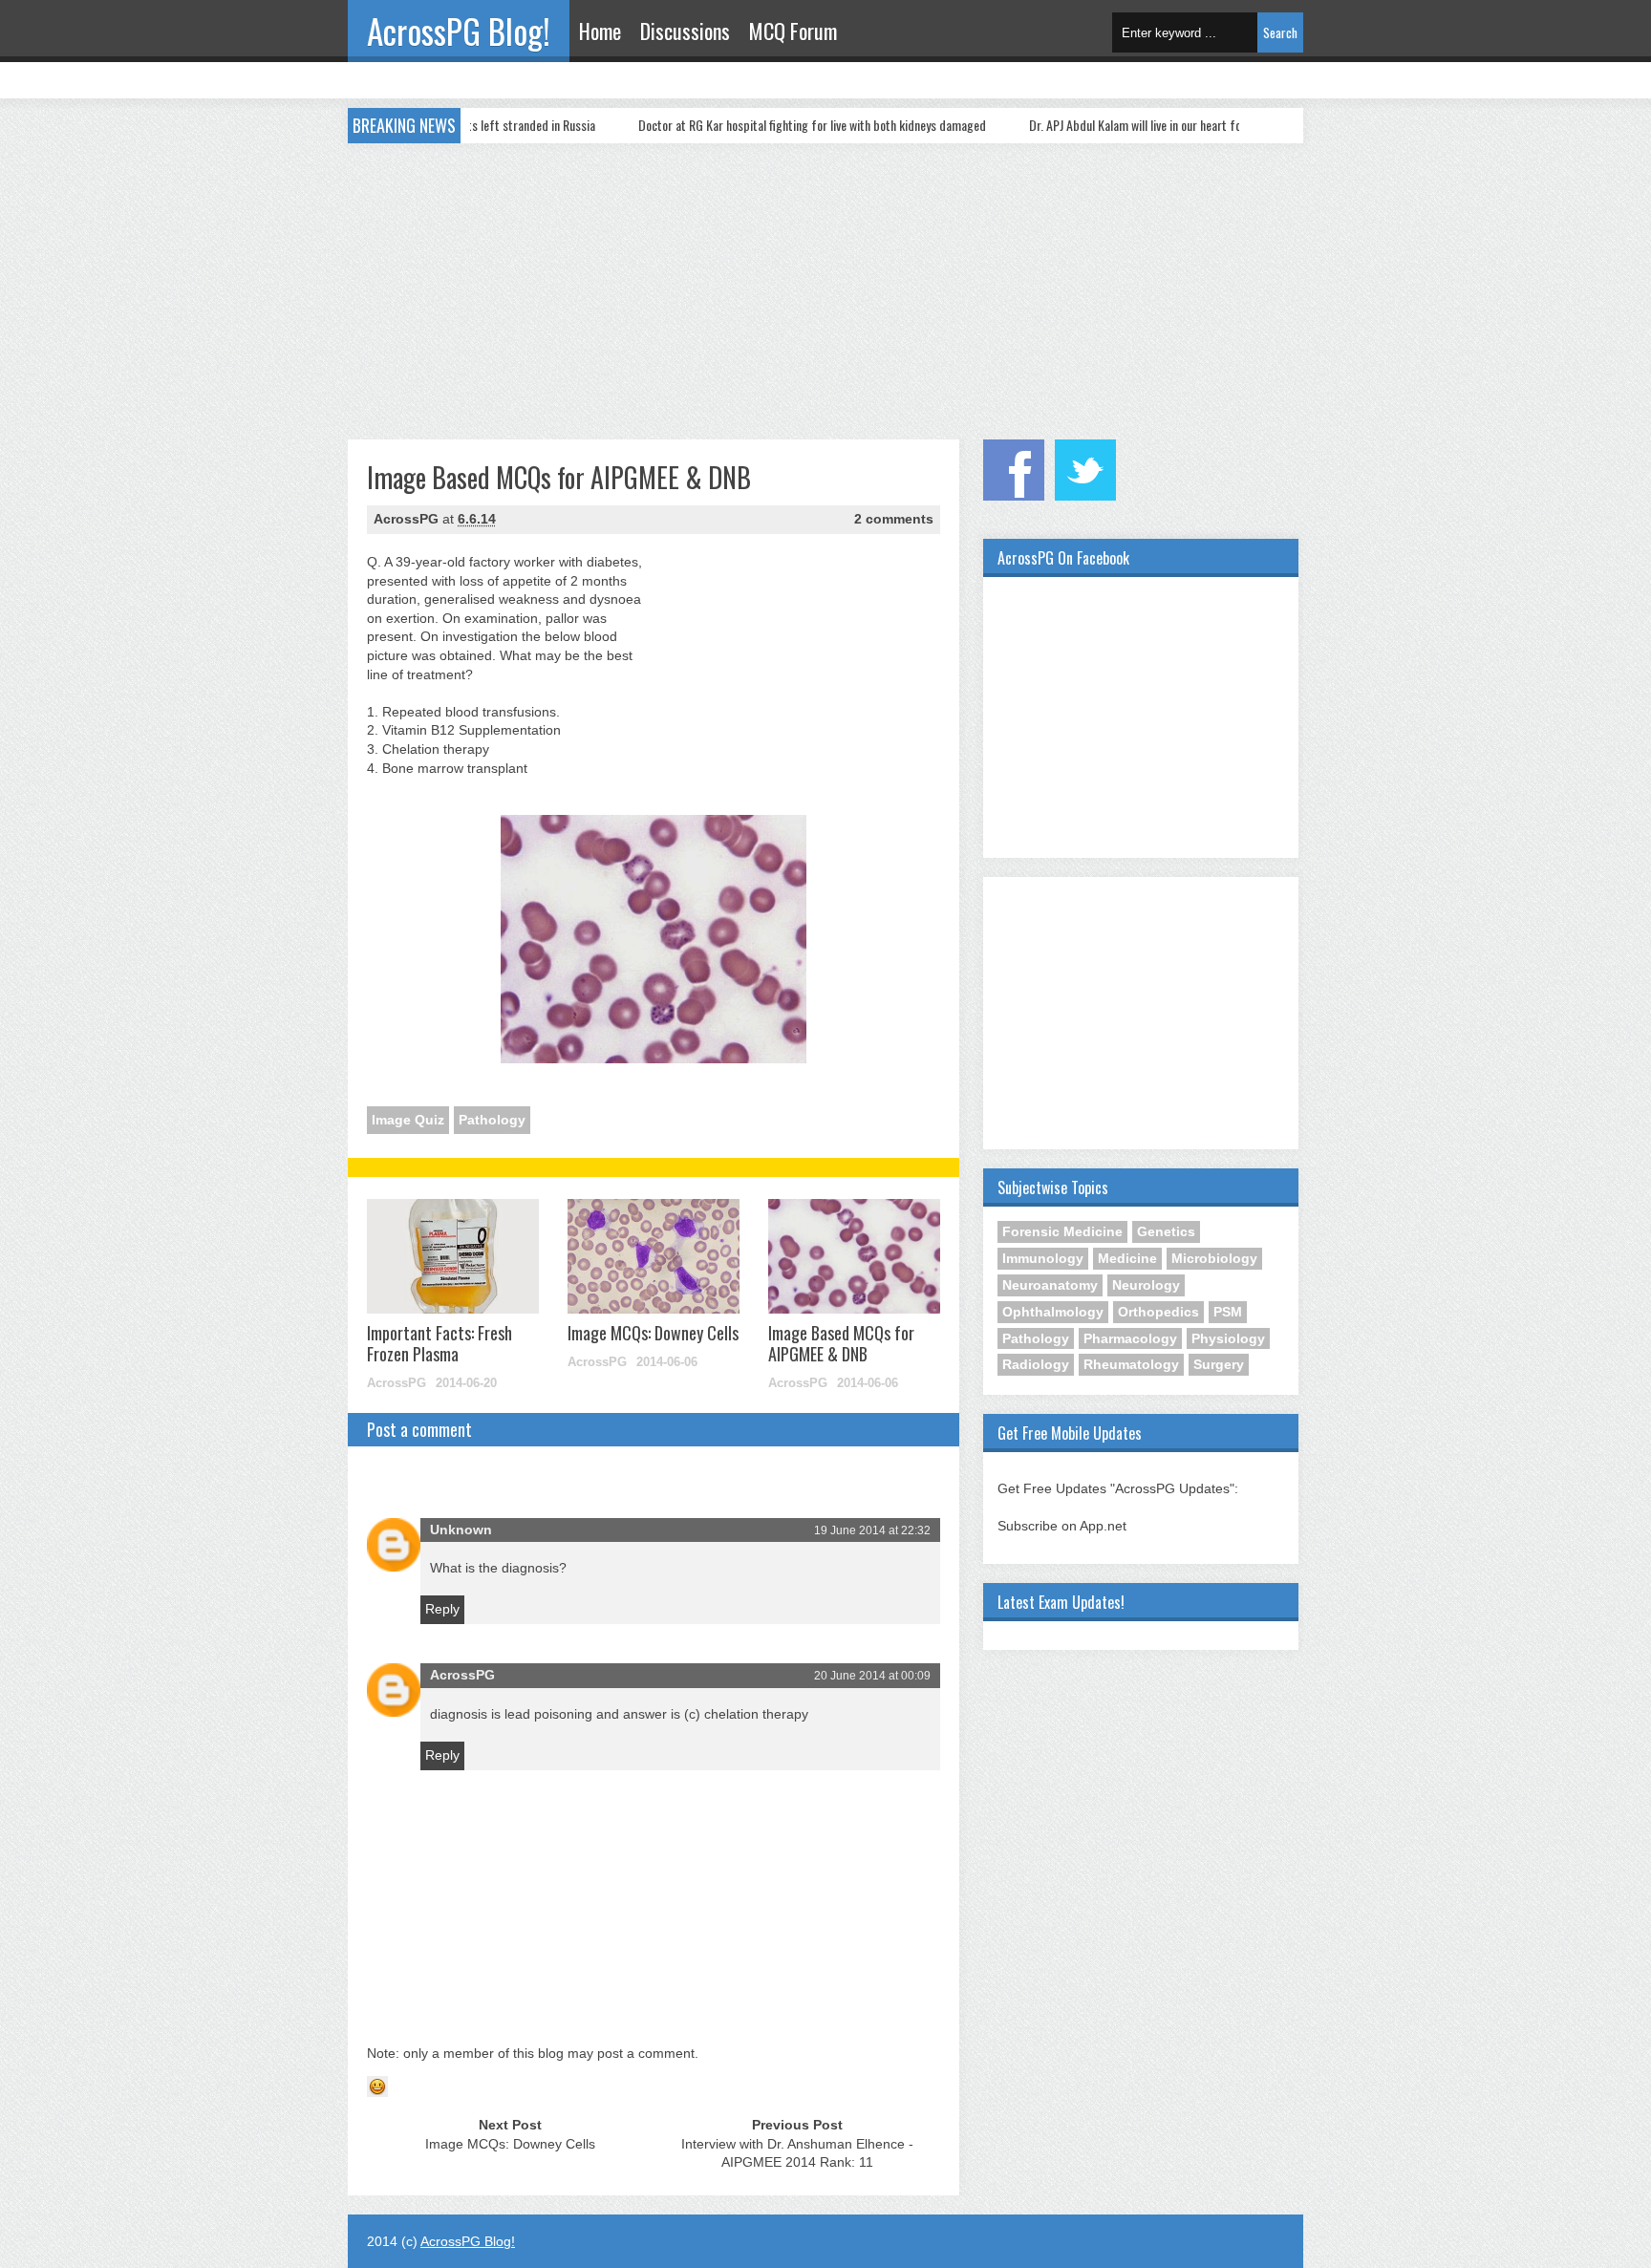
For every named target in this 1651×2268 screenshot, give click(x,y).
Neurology (1146, 1285)
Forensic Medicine (1062, 1231)
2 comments (894, 519)
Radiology (1036, 1364)
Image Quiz (408, 1120)
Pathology (492, 1120)
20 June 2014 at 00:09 (872, 1676)
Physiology (1228, 1338)
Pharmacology (1130, 1338)
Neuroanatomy (1050, 1285)
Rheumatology (1131, 1364)
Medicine (1127, 1258)
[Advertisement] (825, 287)
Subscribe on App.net (1062, 1526)
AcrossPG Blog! (459, 31)
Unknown (461, 1530)
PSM (1228, 1312)
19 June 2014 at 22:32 (872, 1530)
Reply (442, 1609)
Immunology (1043, 1258)
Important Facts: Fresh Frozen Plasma (440, 1343)
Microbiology (1214, 1258)
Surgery (1219, 1364)
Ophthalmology (1053, 1312)
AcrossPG (462, 1675)
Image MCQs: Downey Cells (653, 1333)
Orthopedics (1158, 1312)
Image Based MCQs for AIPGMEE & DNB (841, 1343)
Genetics (1166, 1231)
